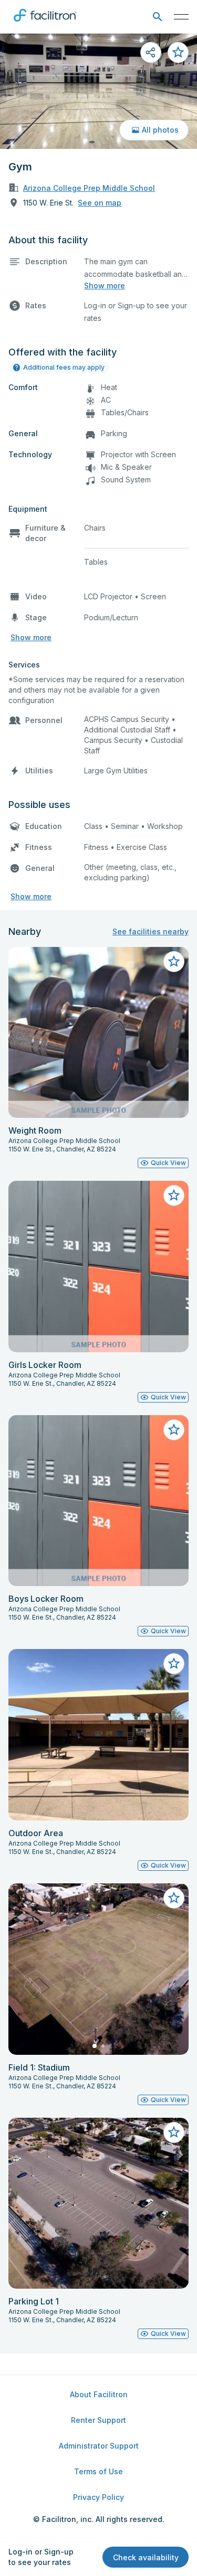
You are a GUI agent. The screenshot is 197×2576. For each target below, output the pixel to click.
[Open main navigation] (181, 17)
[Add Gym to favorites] (178, 52)
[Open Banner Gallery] (98, 91)
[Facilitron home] (45, 24)
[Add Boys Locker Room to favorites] (174, 1430)
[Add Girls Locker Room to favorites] (174, 1195)
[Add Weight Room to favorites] (174, 962)
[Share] (151, 52)
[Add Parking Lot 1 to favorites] (174, 2132)
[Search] (157, 17)
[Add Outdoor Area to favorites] (174, 1664)
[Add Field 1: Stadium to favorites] (174, 1898)
